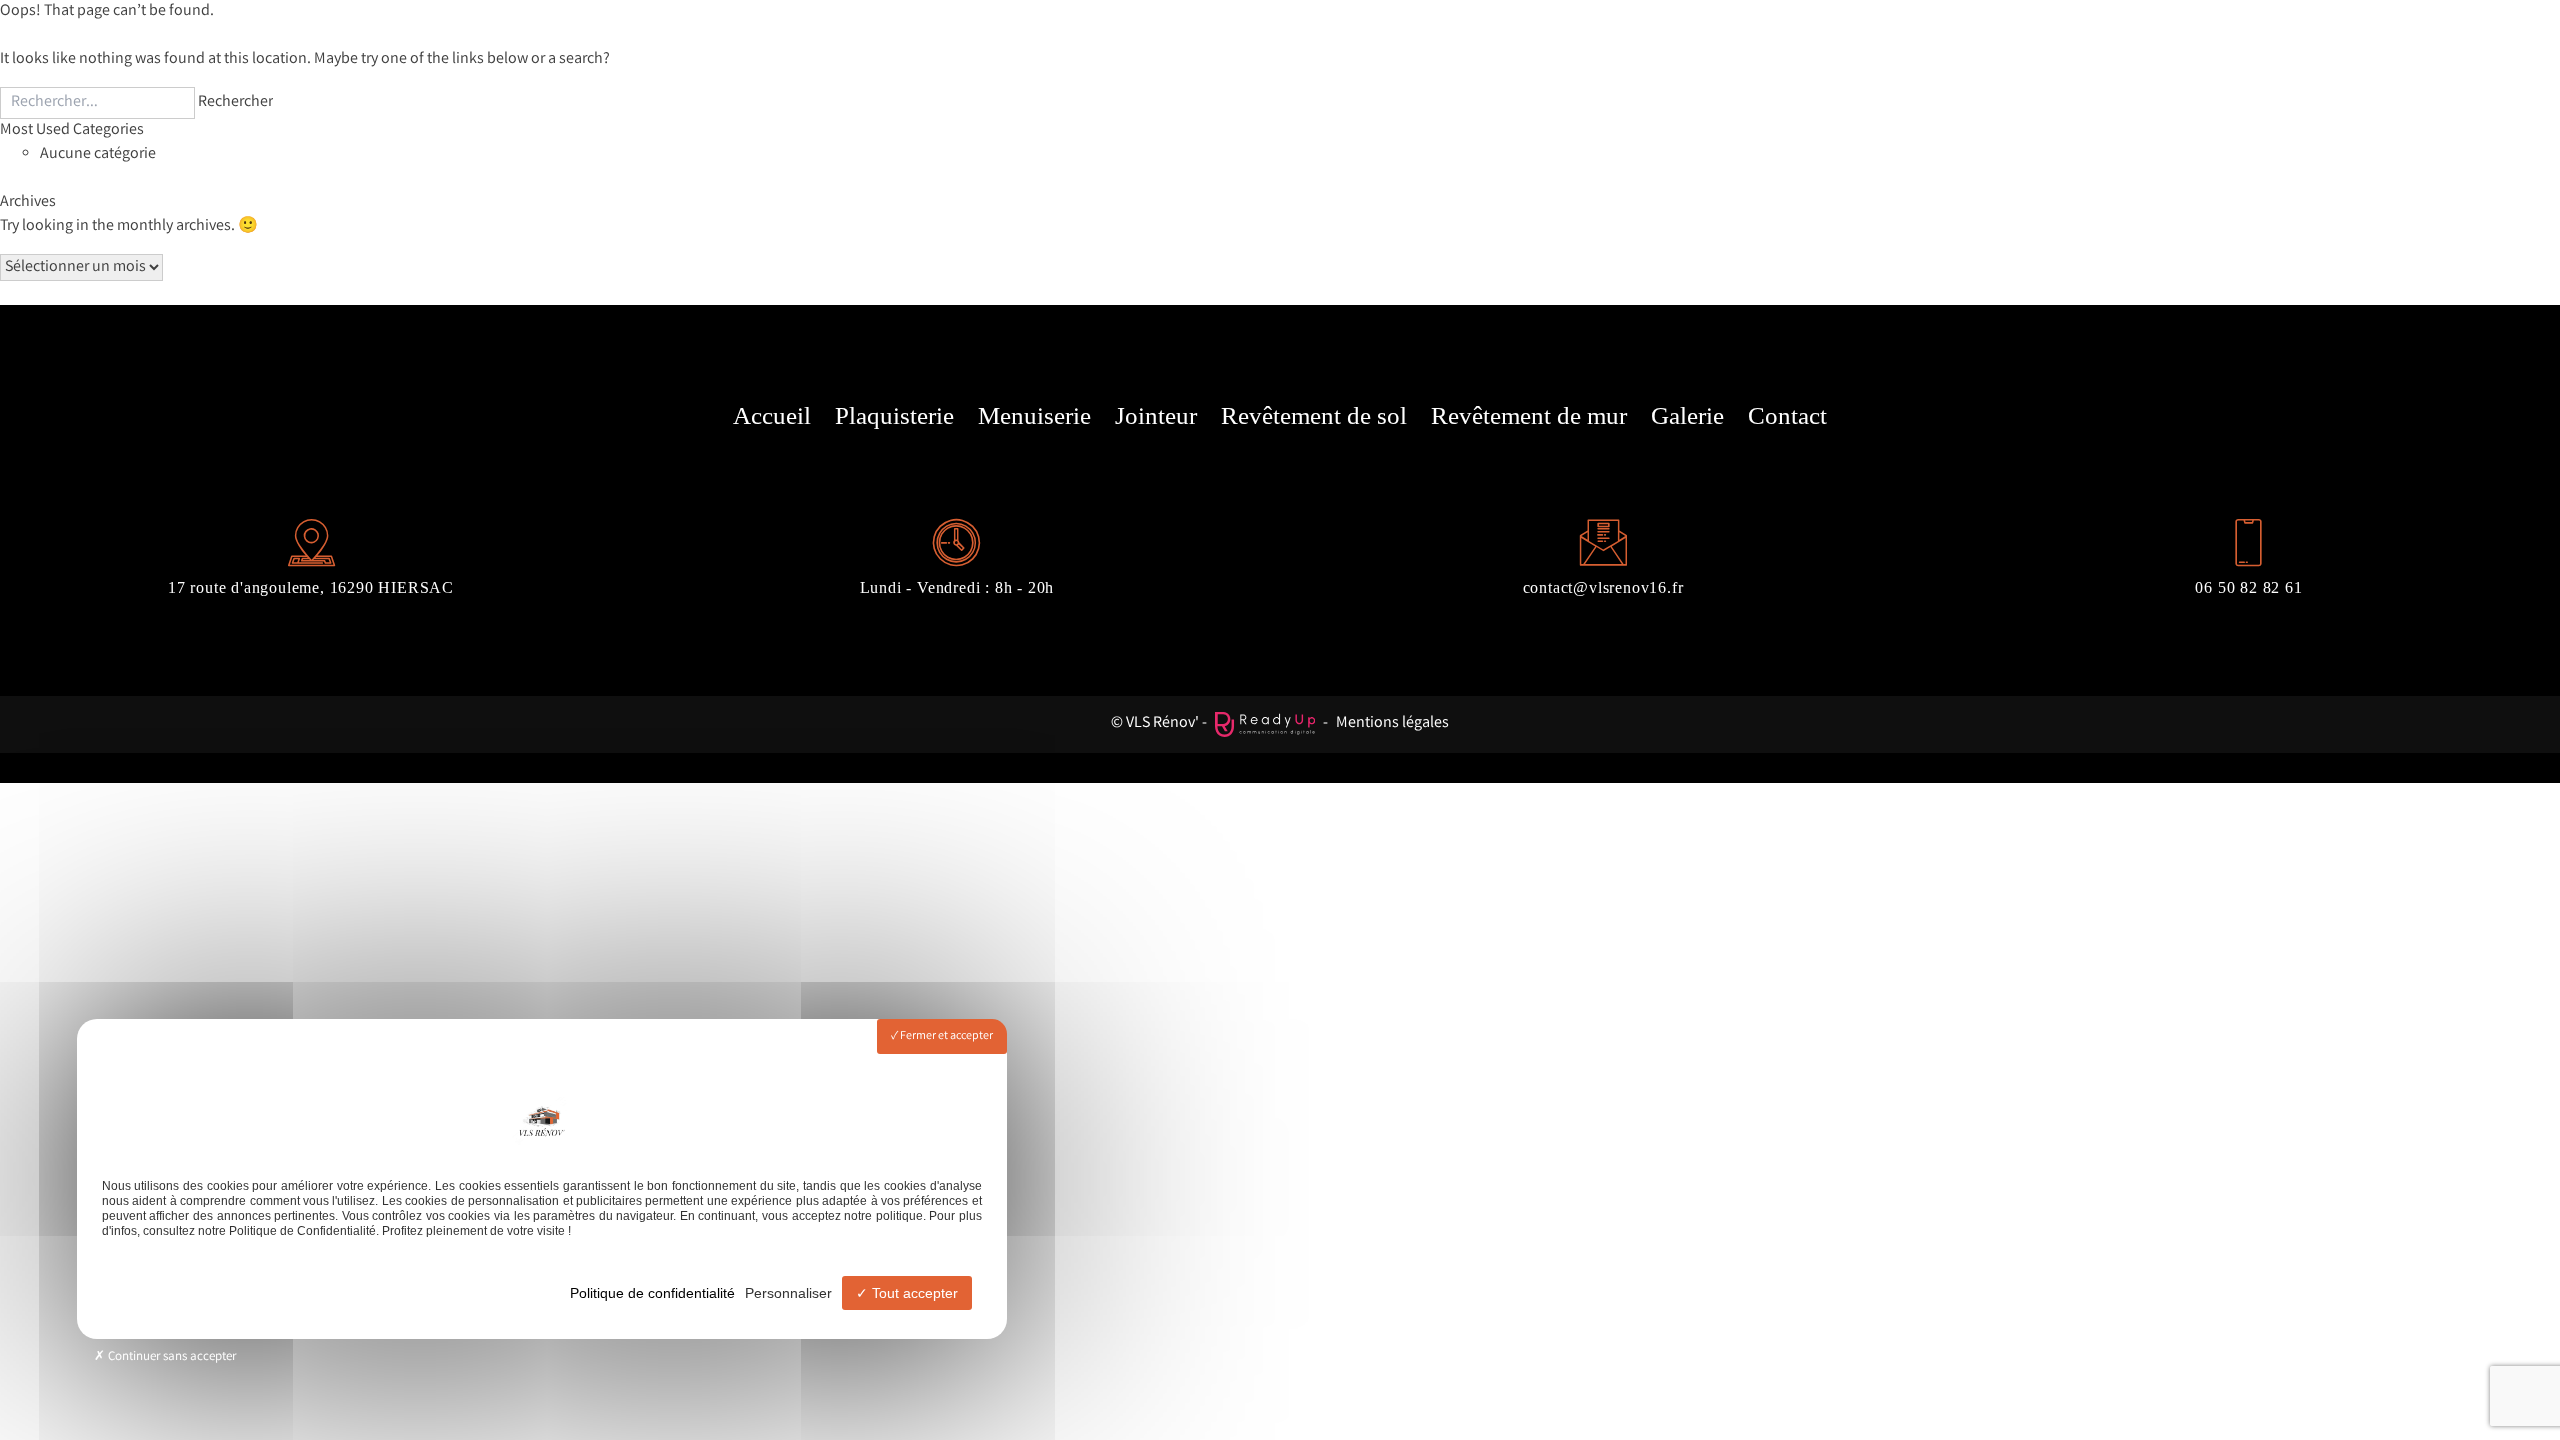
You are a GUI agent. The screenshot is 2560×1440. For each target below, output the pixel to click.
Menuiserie (1034, 415)
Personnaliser (788, 1293)
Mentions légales (1392, 723)
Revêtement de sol (1314, 415)
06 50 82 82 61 (2248, 587)
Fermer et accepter (945, 1036)
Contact (1787, 415)
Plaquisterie (894, 415)
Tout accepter (913, 1293)
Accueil (772, 415)
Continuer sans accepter (170, 1357)
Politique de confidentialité (652, 1293)
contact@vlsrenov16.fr (1603, 587)
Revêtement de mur (1529, 415)
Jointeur (1156, 415)
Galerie (1687, 415)
